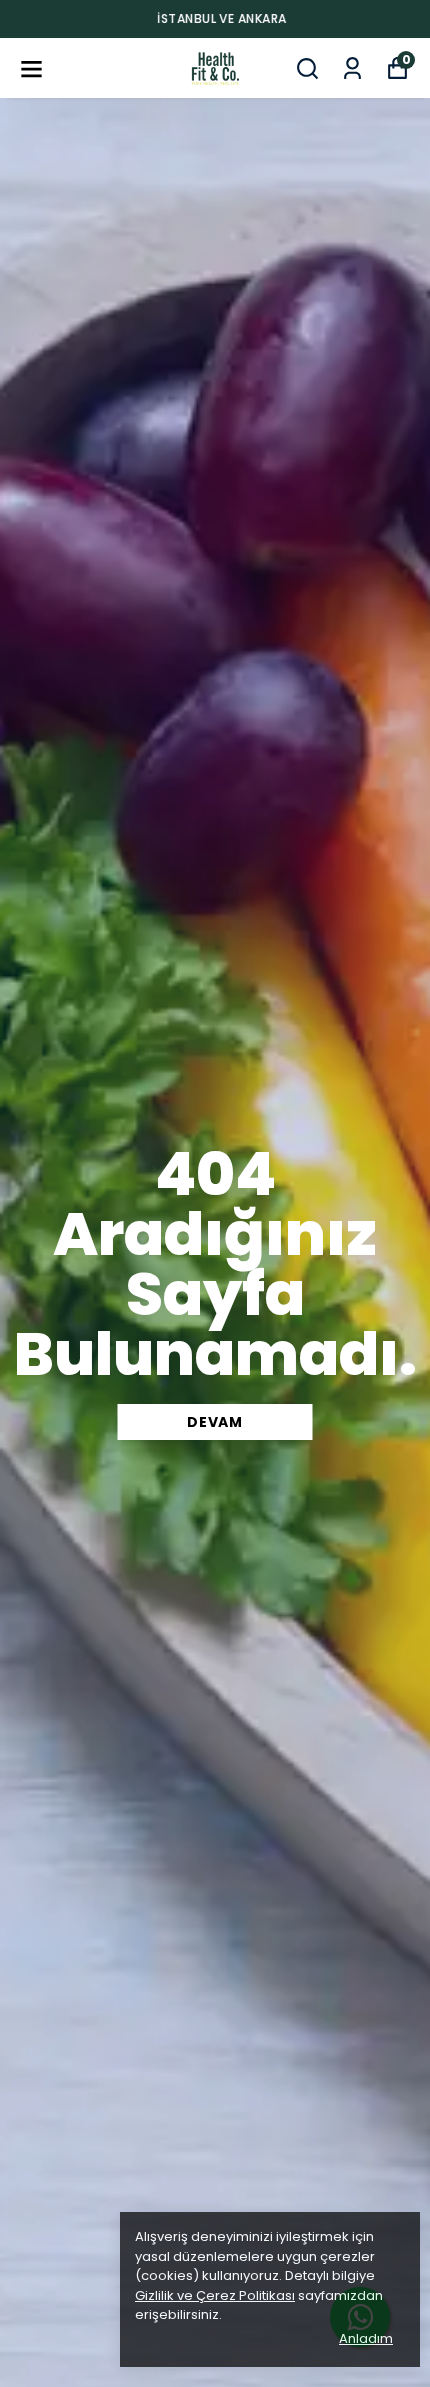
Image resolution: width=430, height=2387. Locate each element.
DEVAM (215, 1422)
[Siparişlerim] (352, 68)
